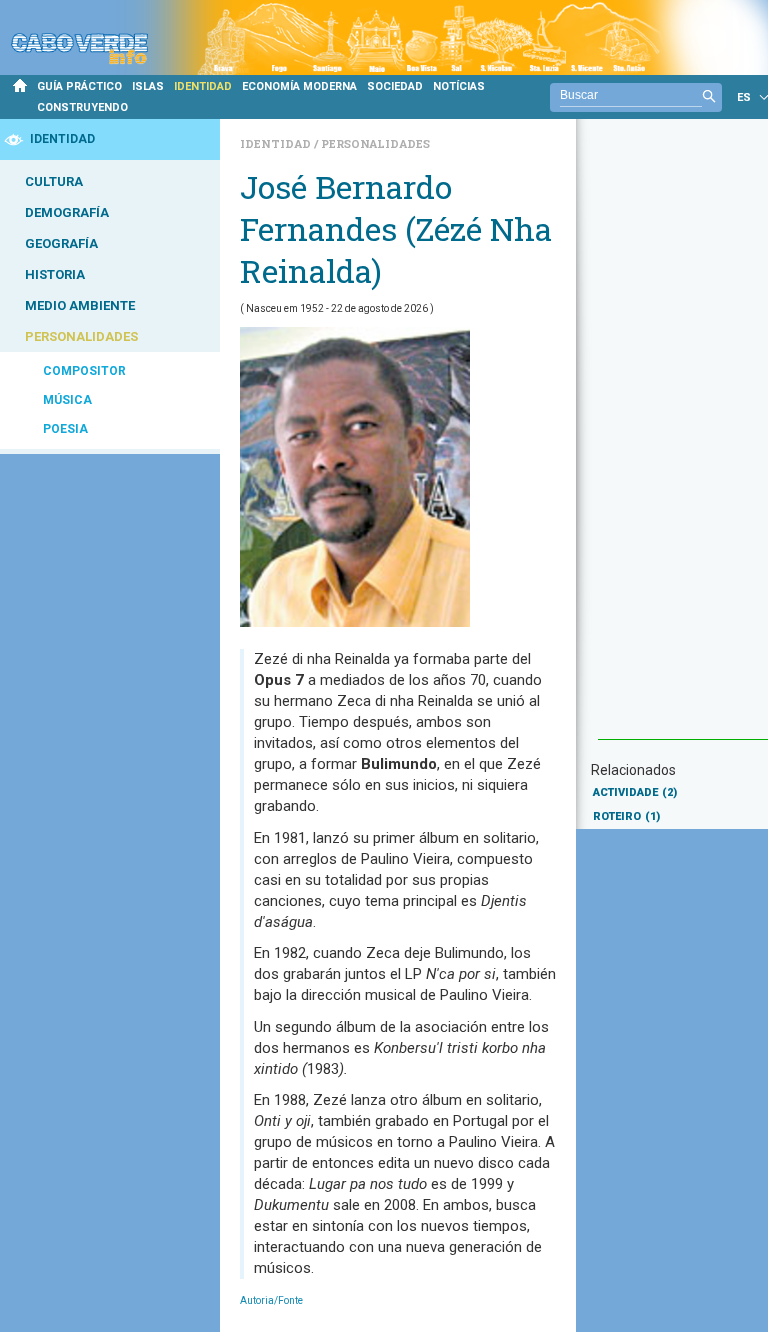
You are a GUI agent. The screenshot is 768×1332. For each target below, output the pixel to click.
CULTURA (54, 181)
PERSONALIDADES (81, 336)
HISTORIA (55, 274)
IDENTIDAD (203, 86)
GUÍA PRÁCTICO (79, 86)
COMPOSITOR (84, 371)
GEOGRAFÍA (61, 243)
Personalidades (375, 143)
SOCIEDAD (395, 86)
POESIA (65, 429)
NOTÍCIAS (459, 86)
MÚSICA (67, 400)
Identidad (277, 143)
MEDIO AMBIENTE (80, 305)
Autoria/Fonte (271, 1300)
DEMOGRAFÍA (67, 212)
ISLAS (148, 86)
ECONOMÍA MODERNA (299, 86)
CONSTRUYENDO (82, 107)
